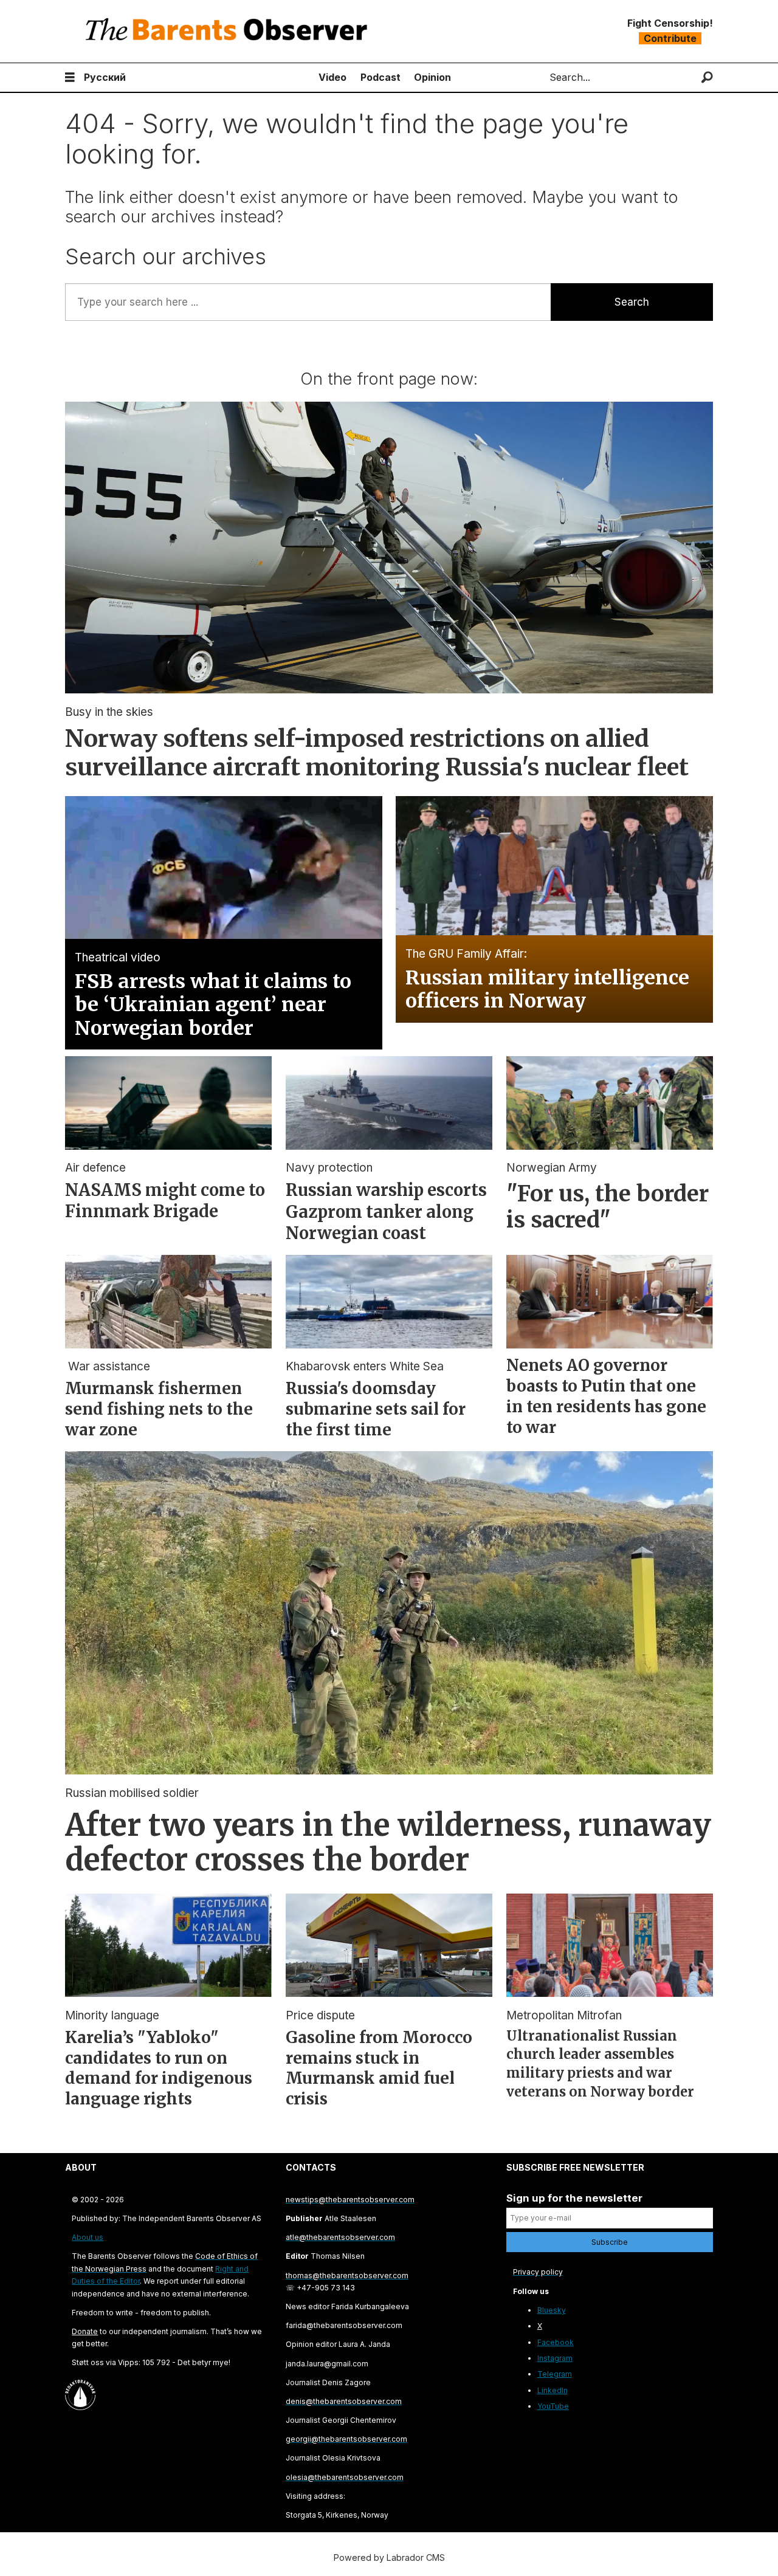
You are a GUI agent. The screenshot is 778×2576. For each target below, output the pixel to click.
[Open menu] (70, 77)
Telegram (555, 2374)
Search (632, 302)
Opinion (432, 77)
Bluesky (552, 2310)
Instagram (555, 2358)
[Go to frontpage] (229, 31)
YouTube (553, 2406)
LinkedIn (553, 2390)
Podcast (380, 77)
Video (332, 77)
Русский (105, 77)
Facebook (556, 2342)
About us (88, 2237)
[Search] (707, 77)
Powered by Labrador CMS (389, 2557)
